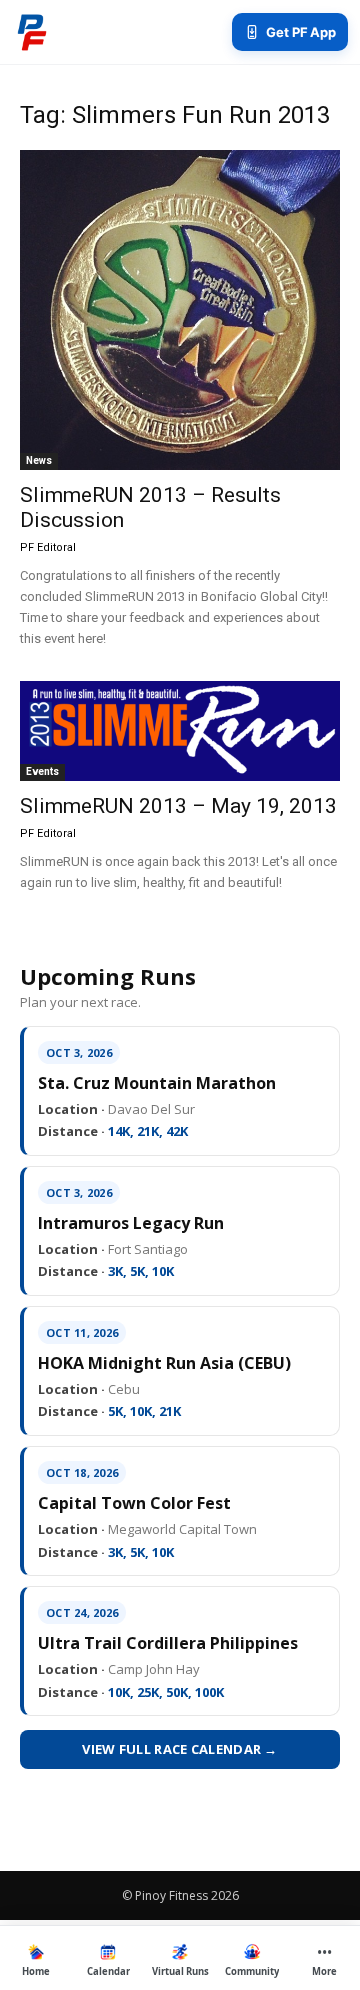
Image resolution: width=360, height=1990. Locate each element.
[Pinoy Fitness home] (32, 32)
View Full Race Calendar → (180, 1749)
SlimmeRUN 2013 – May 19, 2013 (178, 806)
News (39, 460)
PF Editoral (48, 547)
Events (42, 771)
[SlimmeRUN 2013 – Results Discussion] (180, 310)
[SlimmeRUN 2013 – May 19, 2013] (180, 731)
